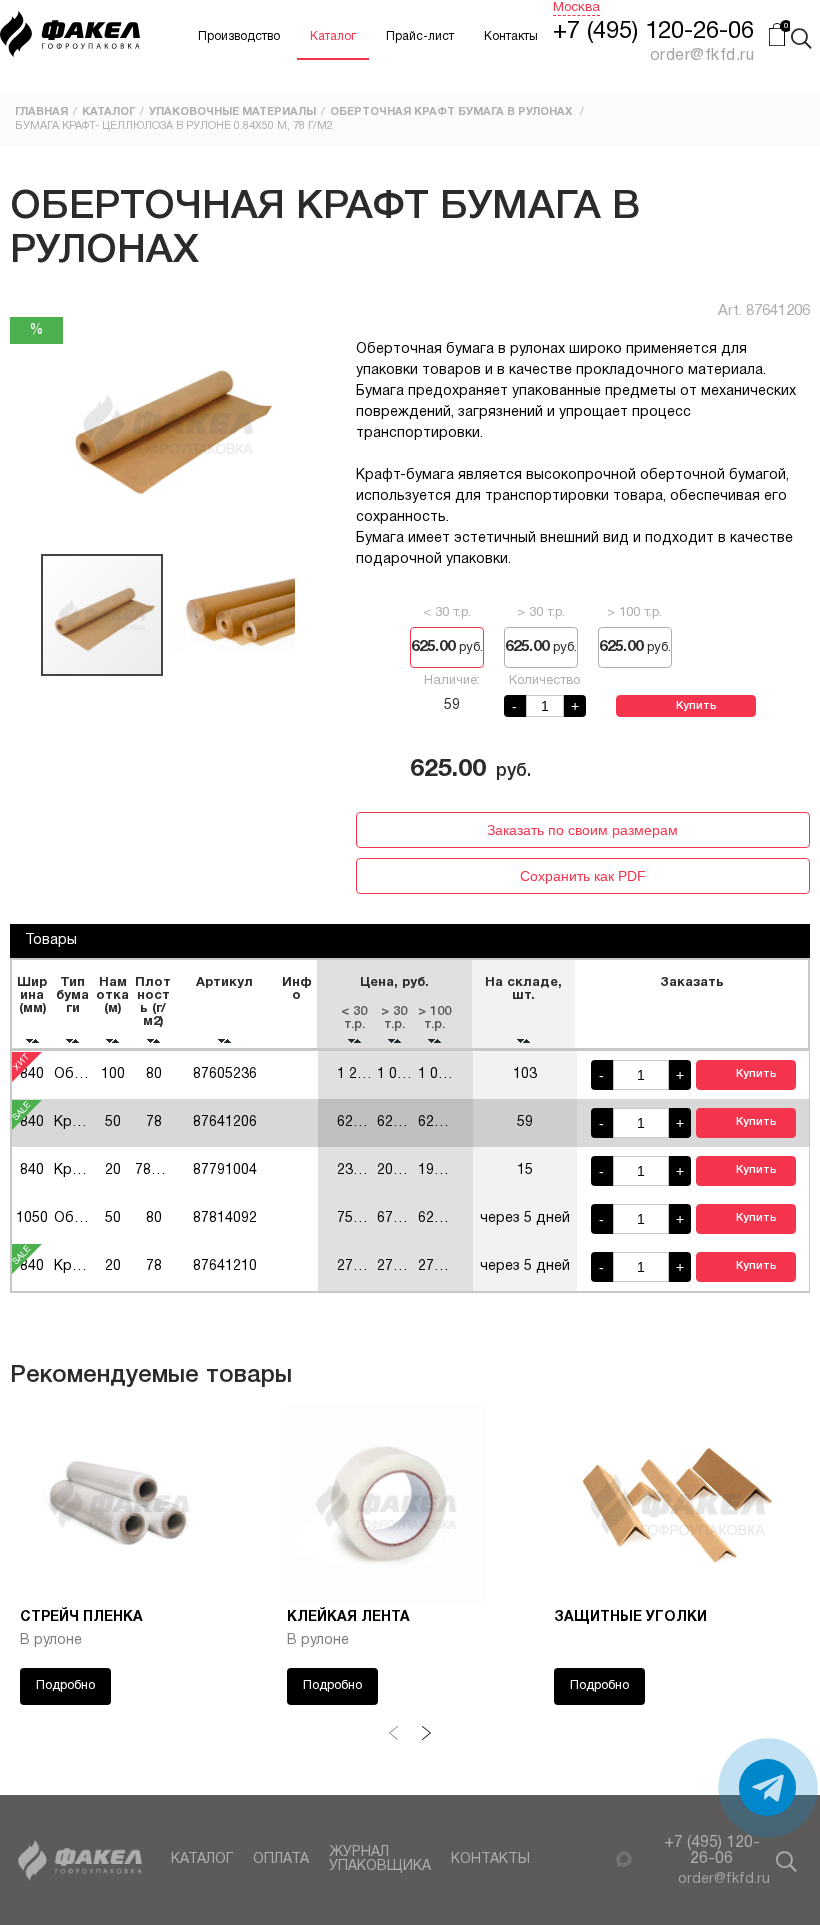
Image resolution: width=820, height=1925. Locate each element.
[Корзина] (777, 37)
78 (154, 1266)
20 (113, 1170)
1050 (32, 1218)
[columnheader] (32, 1004)
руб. (447, 647)
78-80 (154, 1170)
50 (113, 1218)
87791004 (225, 1170)
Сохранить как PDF (583, 876)
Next (426, 1733)
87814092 (225, 1218)
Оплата (281, 1859)
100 (113, 1074)
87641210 (225, 1266)
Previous (394, 1733)
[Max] (624, 1859)
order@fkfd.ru (724, 1879)
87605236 (225, 1074)
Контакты (511, 36)
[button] (28, 424)
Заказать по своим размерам (582, 830)
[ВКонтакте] (799, 985)
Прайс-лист (420, 36)
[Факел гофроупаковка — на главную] (70, 36)
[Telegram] (599, 1858)
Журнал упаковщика (380, 1859)
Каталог (333, 36)
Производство (239, 36)
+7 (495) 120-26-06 (653, 32)
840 (32, 1074)
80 (154, 1074)
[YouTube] (799, 959)
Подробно (65, 1686)
